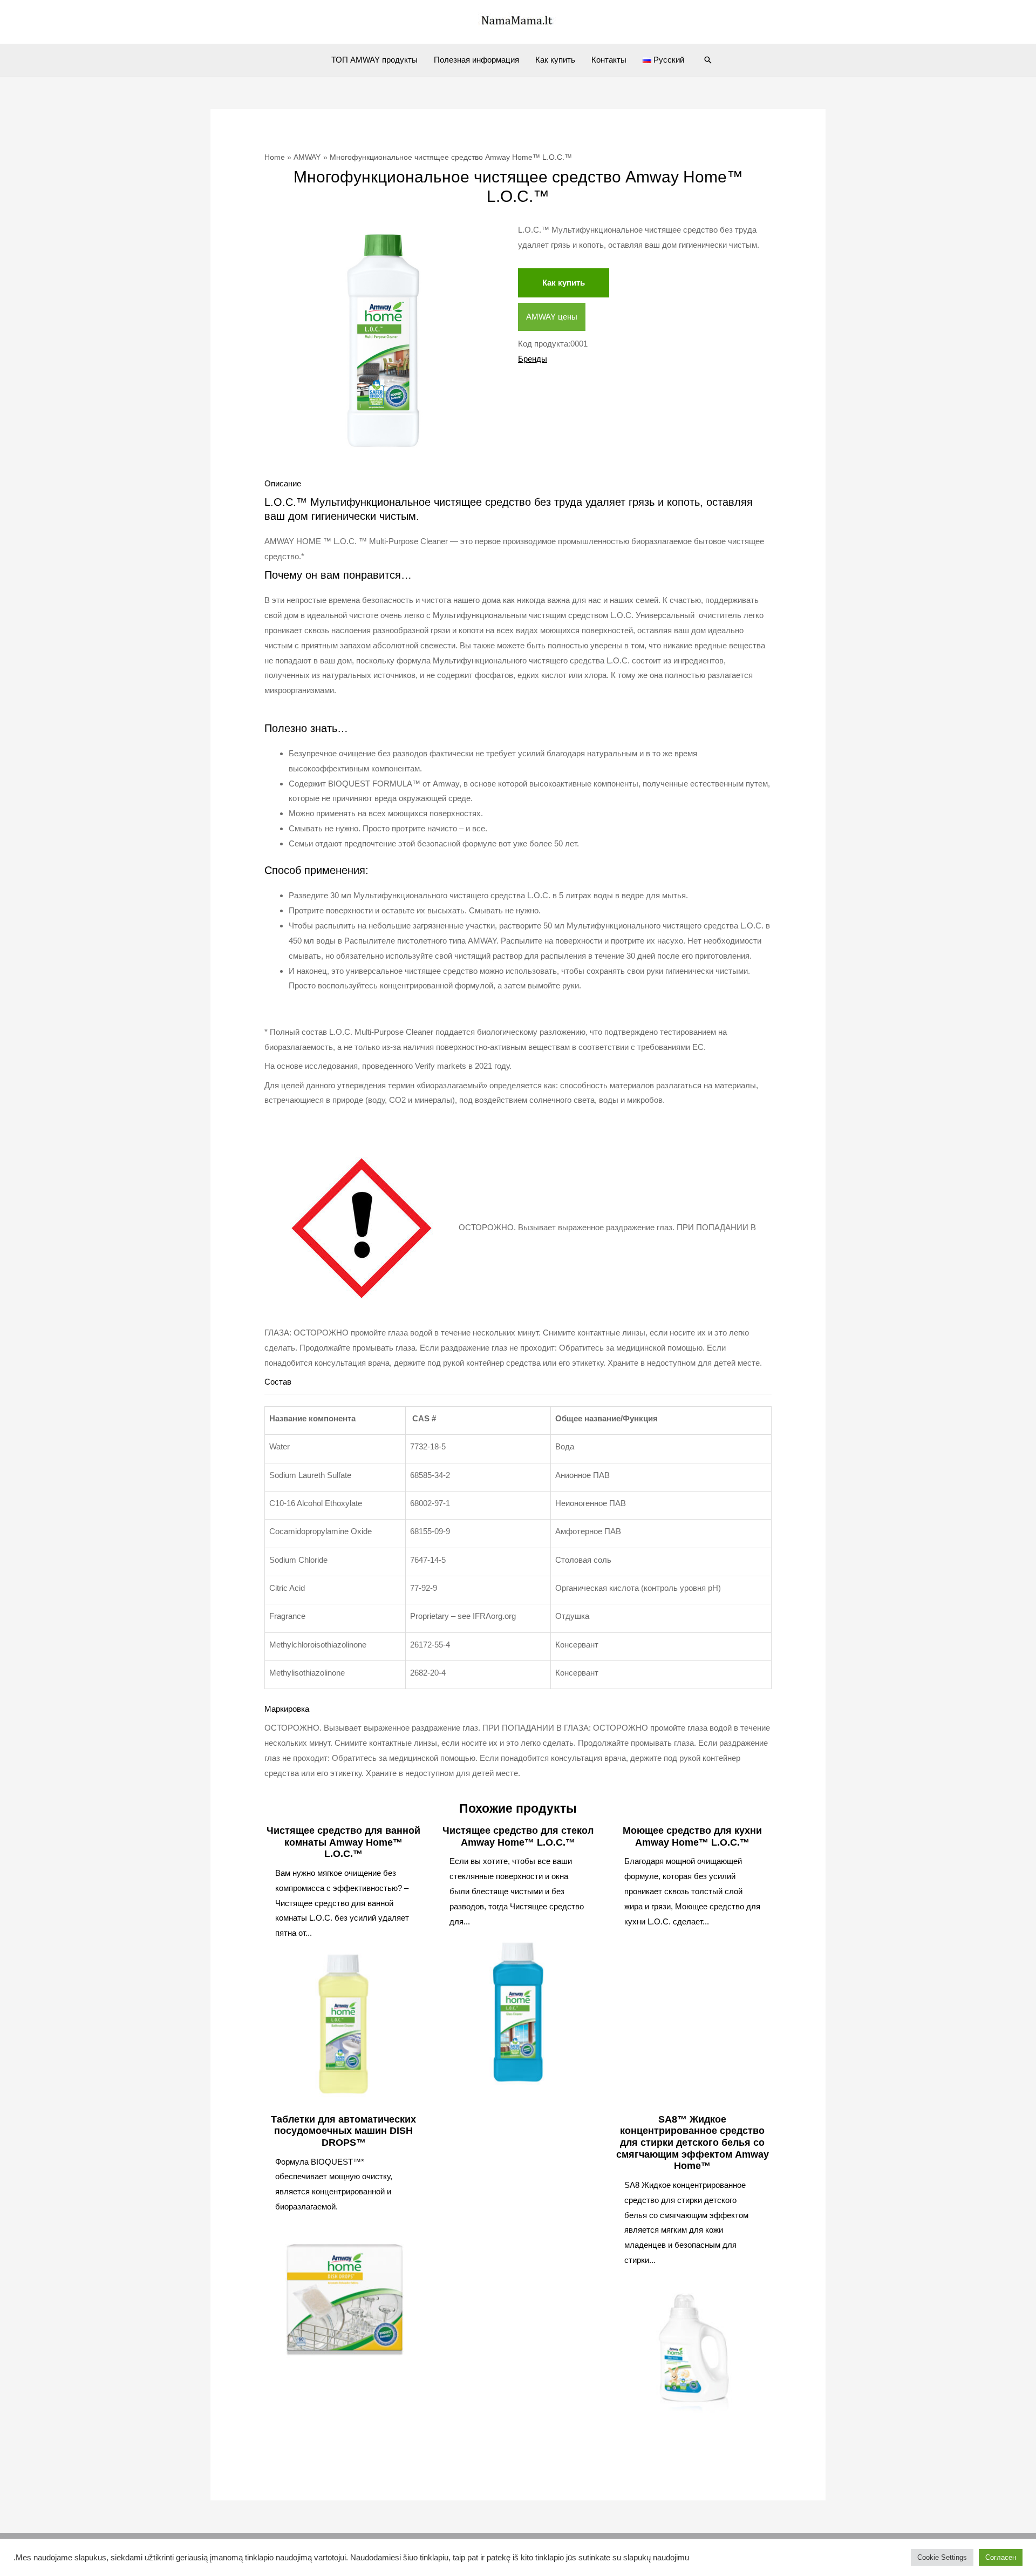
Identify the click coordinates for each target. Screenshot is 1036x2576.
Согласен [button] (1001, 2557)
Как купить (555, 60)
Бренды (533, 359)
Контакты (609, 60)
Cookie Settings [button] (942, 2557)
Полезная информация (476, 60)
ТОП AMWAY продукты (374, 60)
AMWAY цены (552, 317)
